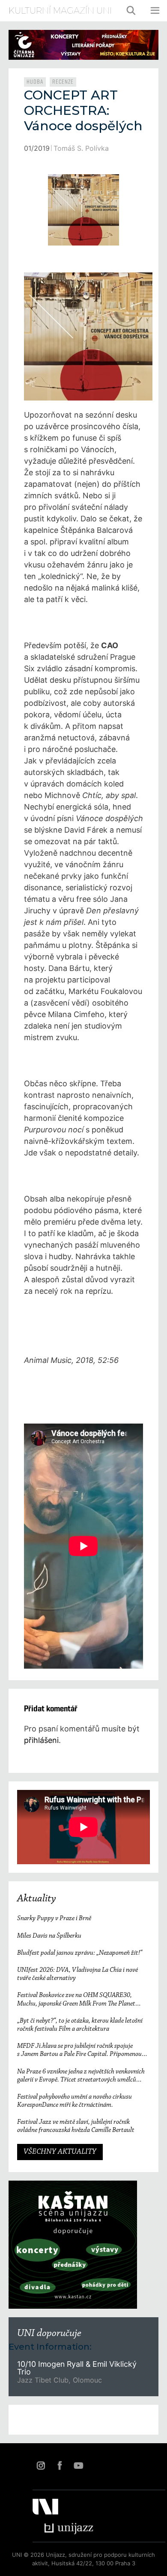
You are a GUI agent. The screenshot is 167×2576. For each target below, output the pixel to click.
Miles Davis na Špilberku (49, 1936)
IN (41, 2465)
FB (60, 2465)
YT (78, 2465)
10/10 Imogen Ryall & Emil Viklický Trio (77, 2368)
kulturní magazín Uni (60, 11)
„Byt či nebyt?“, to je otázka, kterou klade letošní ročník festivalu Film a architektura (80, 2025)
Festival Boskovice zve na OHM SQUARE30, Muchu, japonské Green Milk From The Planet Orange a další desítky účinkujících (76, 2000)
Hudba (35, 82)
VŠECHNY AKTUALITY (60, 2152)
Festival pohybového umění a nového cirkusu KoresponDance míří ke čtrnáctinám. (75, 2101)
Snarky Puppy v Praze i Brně (54, 1918)
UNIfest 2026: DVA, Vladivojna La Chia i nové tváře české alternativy (78, 1974)
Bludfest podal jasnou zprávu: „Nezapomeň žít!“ (80, 1953)
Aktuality (37, 1899)
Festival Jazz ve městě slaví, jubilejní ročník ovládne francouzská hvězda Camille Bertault (76, 2126)
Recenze (63, 82)
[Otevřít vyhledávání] (131, 11)
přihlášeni (41, 1740)
